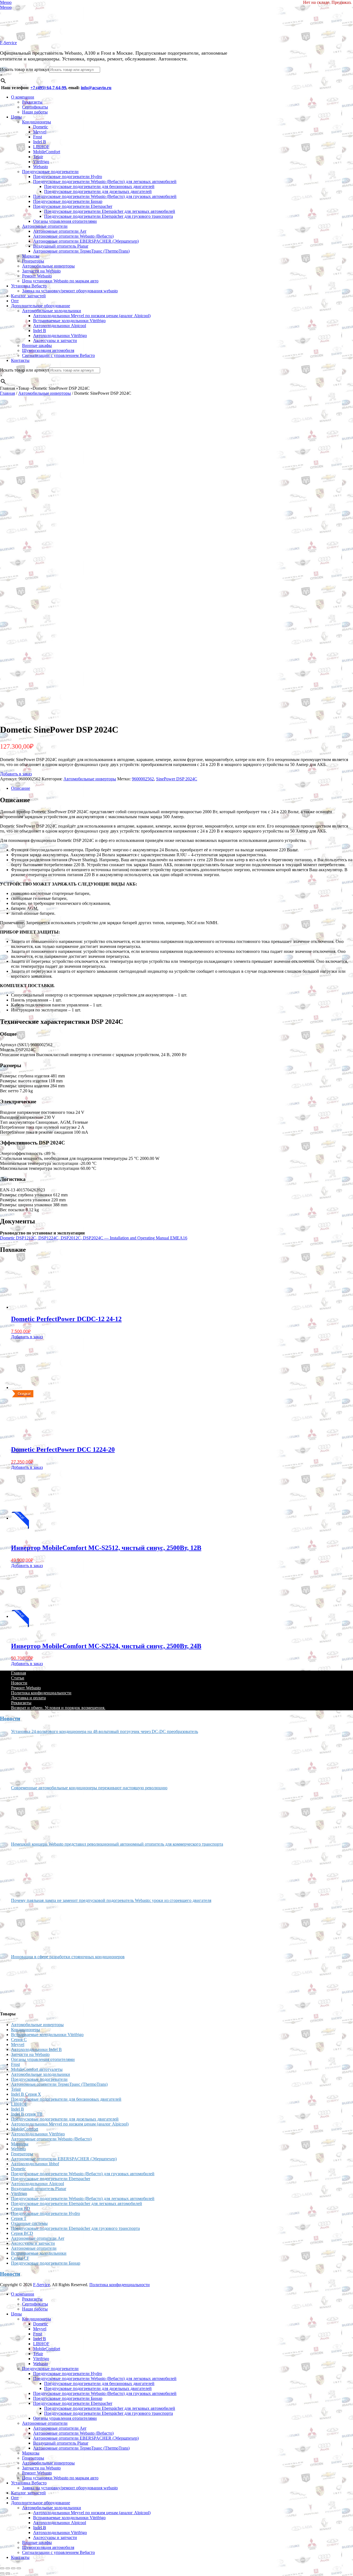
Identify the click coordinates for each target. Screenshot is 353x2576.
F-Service (8, 43)
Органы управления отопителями (65, 221)
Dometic (41, 127)
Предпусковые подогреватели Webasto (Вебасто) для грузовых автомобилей (105, 196)
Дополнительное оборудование (41, 306)
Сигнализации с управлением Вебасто (58, 355)
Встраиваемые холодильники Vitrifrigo (69, 321)
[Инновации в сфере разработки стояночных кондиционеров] (32, 1983)
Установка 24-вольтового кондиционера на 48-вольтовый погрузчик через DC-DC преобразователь (105, 1731)
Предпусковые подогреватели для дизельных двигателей (98, 191)
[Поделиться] (13, 2568)
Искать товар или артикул (25, 69)
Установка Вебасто (29, 286)
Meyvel (40, 132)
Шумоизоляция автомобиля (48, 350)
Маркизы (31, 256)
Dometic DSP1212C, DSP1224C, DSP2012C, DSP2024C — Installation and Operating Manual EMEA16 (94, 1238)
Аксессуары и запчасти (55, 340)
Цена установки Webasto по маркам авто (60, 281)
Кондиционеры (37, 122)
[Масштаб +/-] (2, 2568)
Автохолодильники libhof (35, 2164)
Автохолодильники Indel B (36, 2049)
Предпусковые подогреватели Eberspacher (73, 206)
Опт (15, 301)
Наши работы (35, 112)
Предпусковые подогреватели (50, 172)
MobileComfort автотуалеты (37, 2069)
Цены (16, 117)
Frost (38, 137)
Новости (19, 1683)
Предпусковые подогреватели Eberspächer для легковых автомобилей (110, 211)
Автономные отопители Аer (60, 231)
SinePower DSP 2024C (177, 779)
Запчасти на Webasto (41, 271)
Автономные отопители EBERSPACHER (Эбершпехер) (86, 241)
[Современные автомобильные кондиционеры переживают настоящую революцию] (32, 1814)
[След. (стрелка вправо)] (8, 2573)
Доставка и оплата (28, 1698)
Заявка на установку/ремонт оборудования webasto (70, 291)
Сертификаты (35, 107)
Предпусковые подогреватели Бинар (68, 201)
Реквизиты (32, 102)
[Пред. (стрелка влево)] (2, 2573)
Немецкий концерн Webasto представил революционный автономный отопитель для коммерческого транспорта (117, 1844)
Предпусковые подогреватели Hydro (68, 177)
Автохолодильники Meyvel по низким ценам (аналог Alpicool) (92, 316)
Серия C (19, 2040)
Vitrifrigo (41, 162)
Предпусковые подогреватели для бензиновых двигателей (99, 186)
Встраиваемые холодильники (39, 2253)
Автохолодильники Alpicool (60, 326)
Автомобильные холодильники (52, 311)
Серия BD (21, 2208)
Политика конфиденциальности (41, 1693)
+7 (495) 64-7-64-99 (48, 88)
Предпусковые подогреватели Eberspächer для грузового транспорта (109, 216)
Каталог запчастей (28, 296)
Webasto (41, 167)
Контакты (20, 360)
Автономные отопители (45, 226)
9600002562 (143, 779)
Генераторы (33, 261)
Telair (38, 157)
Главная (7, 393)
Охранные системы (29, 2223)
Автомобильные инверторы (48, 266)
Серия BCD (22, 2233)
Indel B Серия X (26, 2094)
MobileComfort (47, 152)
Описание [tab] (21, 788)
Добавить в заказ (16, 774)
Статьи (18, 1678)
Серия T (19, 2218)
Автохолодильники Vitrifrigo (60, 336)
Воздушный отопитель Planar (61, 246)
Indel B (40, 142)
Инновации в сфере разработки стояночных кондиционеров (68, 1957)
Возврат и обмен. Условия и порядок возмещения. (58, 1708)
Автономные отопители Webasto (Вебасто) (73, 236)
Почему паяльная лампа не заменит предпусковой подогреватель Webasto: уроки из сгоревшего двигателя (111, 1900)
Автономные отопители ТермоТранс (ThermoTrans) (81, 251)
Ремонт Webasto (37, 276)
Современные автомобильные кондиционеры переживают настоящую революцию (89, 1788)
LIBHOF (41, 147)
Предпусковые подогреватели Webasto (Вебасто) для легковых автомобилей (105, 181)
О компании (23, 97)
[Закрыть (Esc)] (19, 2568)
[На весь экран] (8, 2568)
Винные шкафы (37, 345)
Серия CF (20, 2258)
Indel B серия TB (27, 2114)
